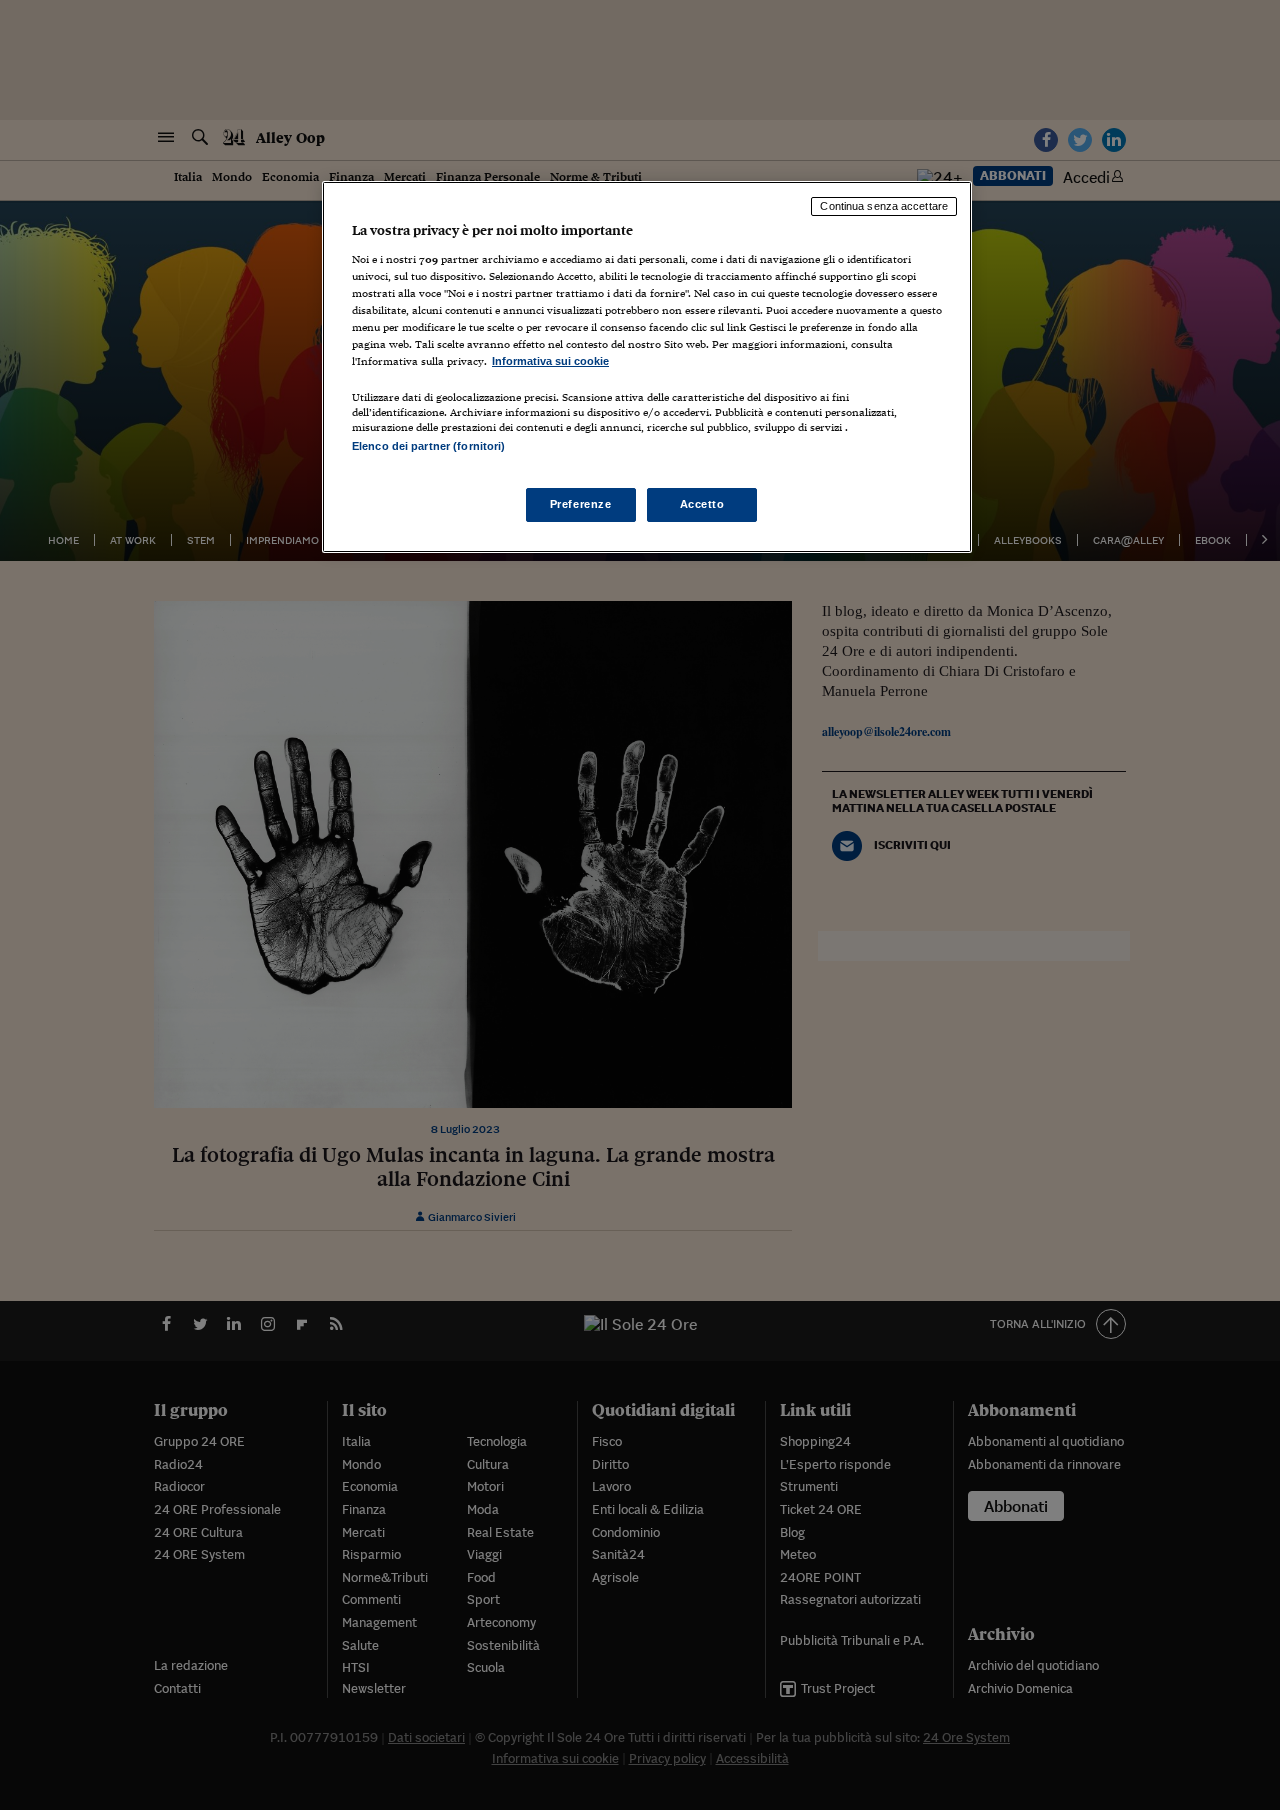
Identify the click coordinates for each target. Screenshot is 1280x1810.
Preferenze (581, 504)
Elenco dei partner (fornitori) (428, 446)
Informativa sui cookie (550, 361)
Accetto (702, 504)
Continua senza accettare (884, 206)
